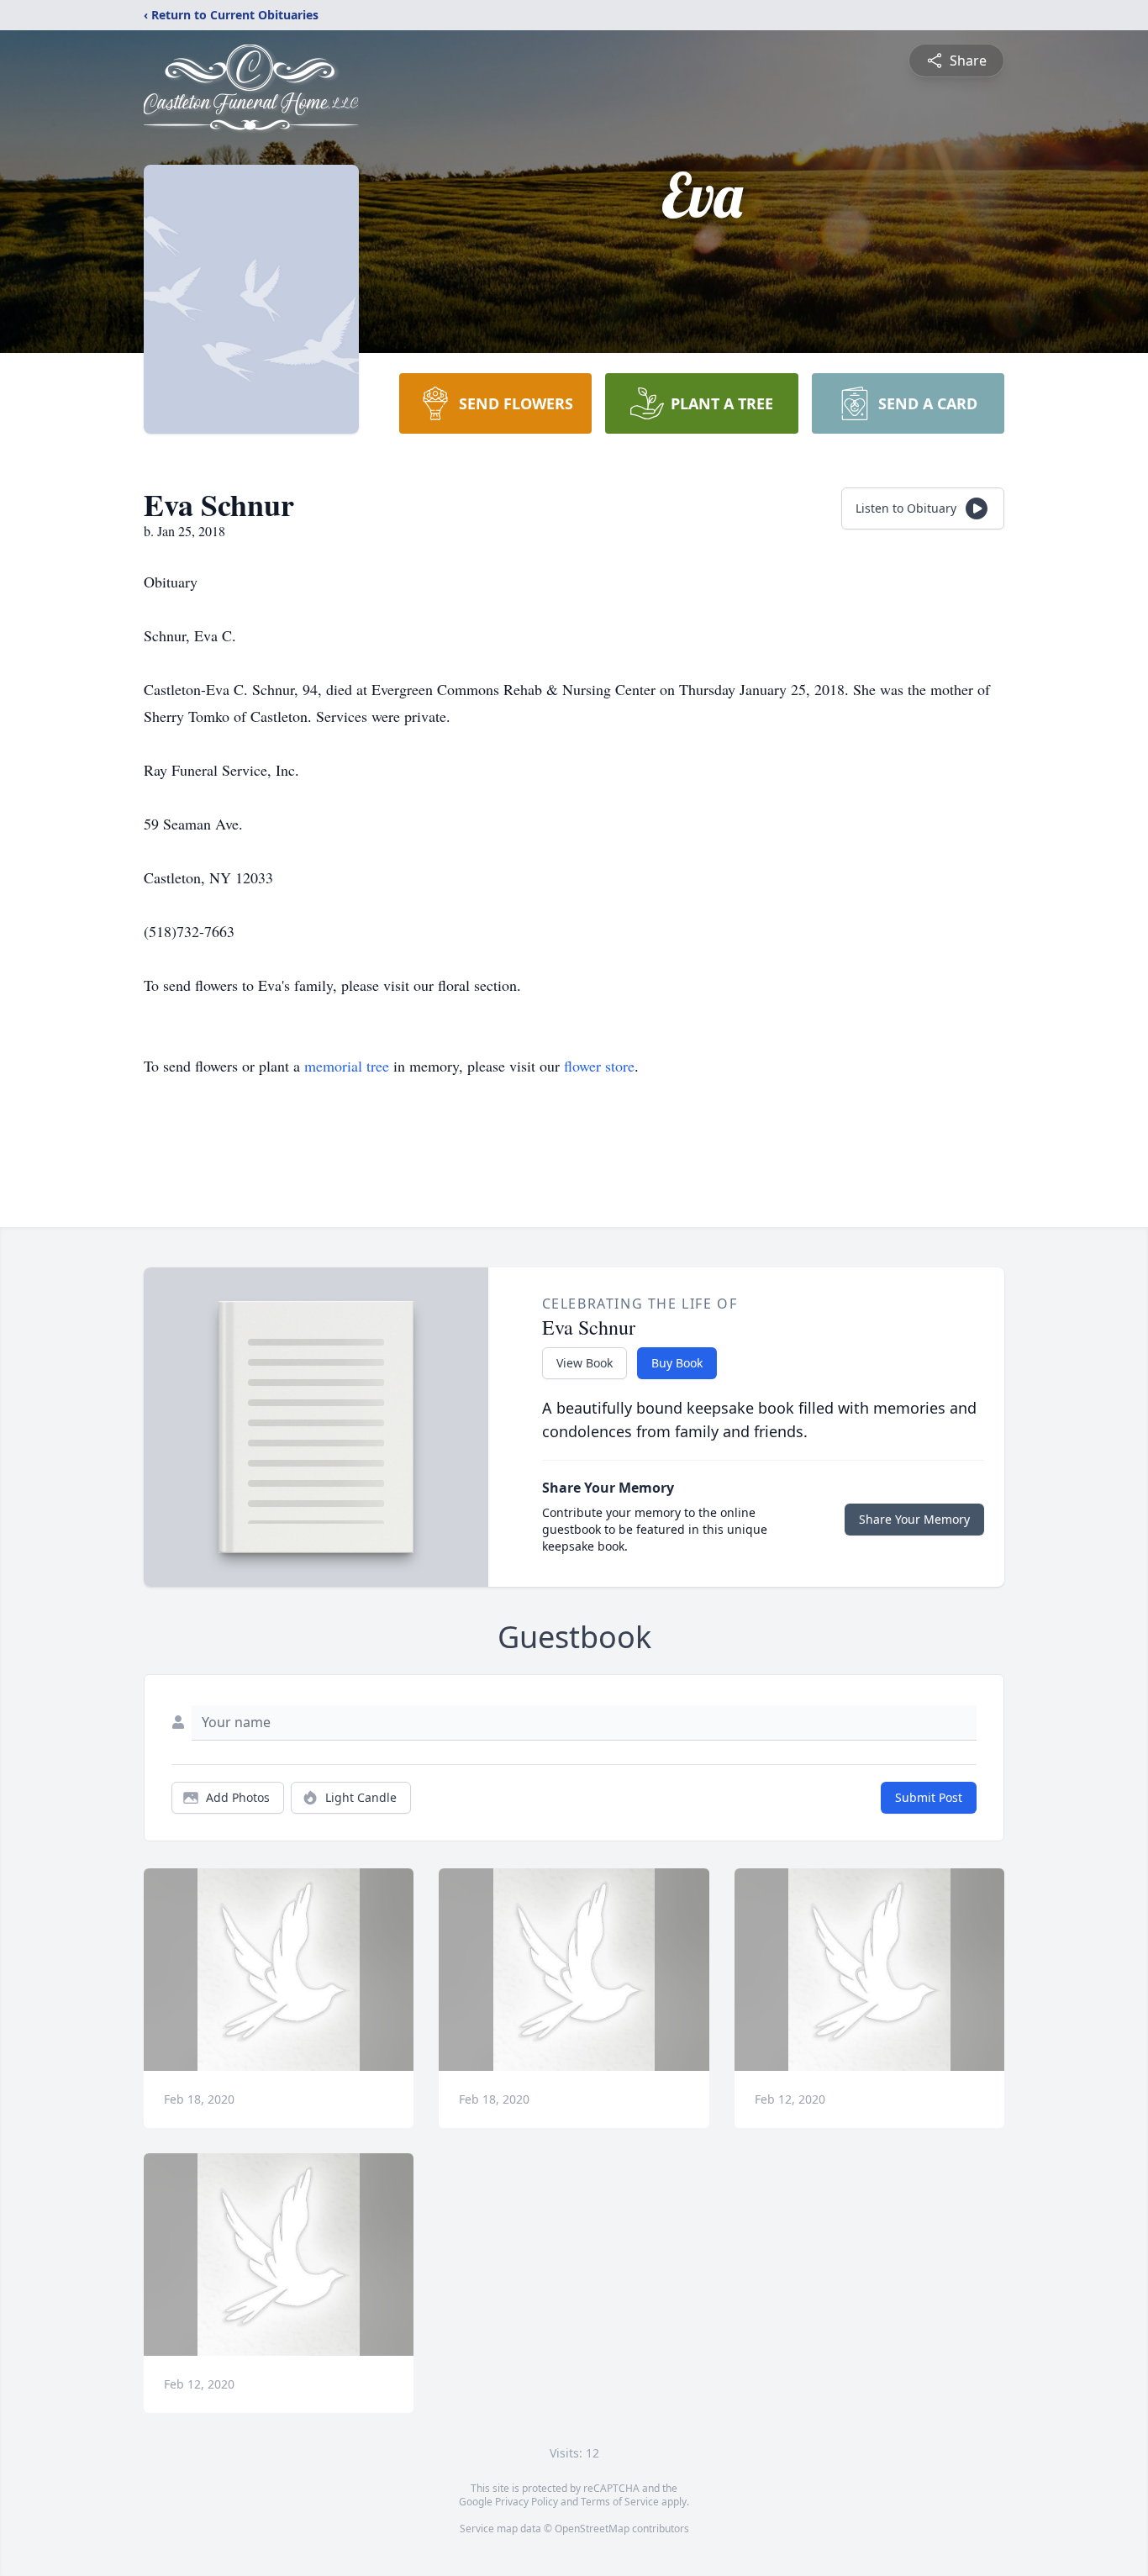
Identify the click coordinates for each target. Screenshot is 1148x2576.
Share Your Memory (914, 1519)
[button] (279, 1970)
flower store (599, 1066)
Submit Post (929, 1797)
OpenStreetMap (592, 2529)
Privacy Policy (527, 2502)
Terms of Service (620, 2502)
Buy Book (677, 1363)
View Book (585, 1363)
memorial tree (347, 1066)
